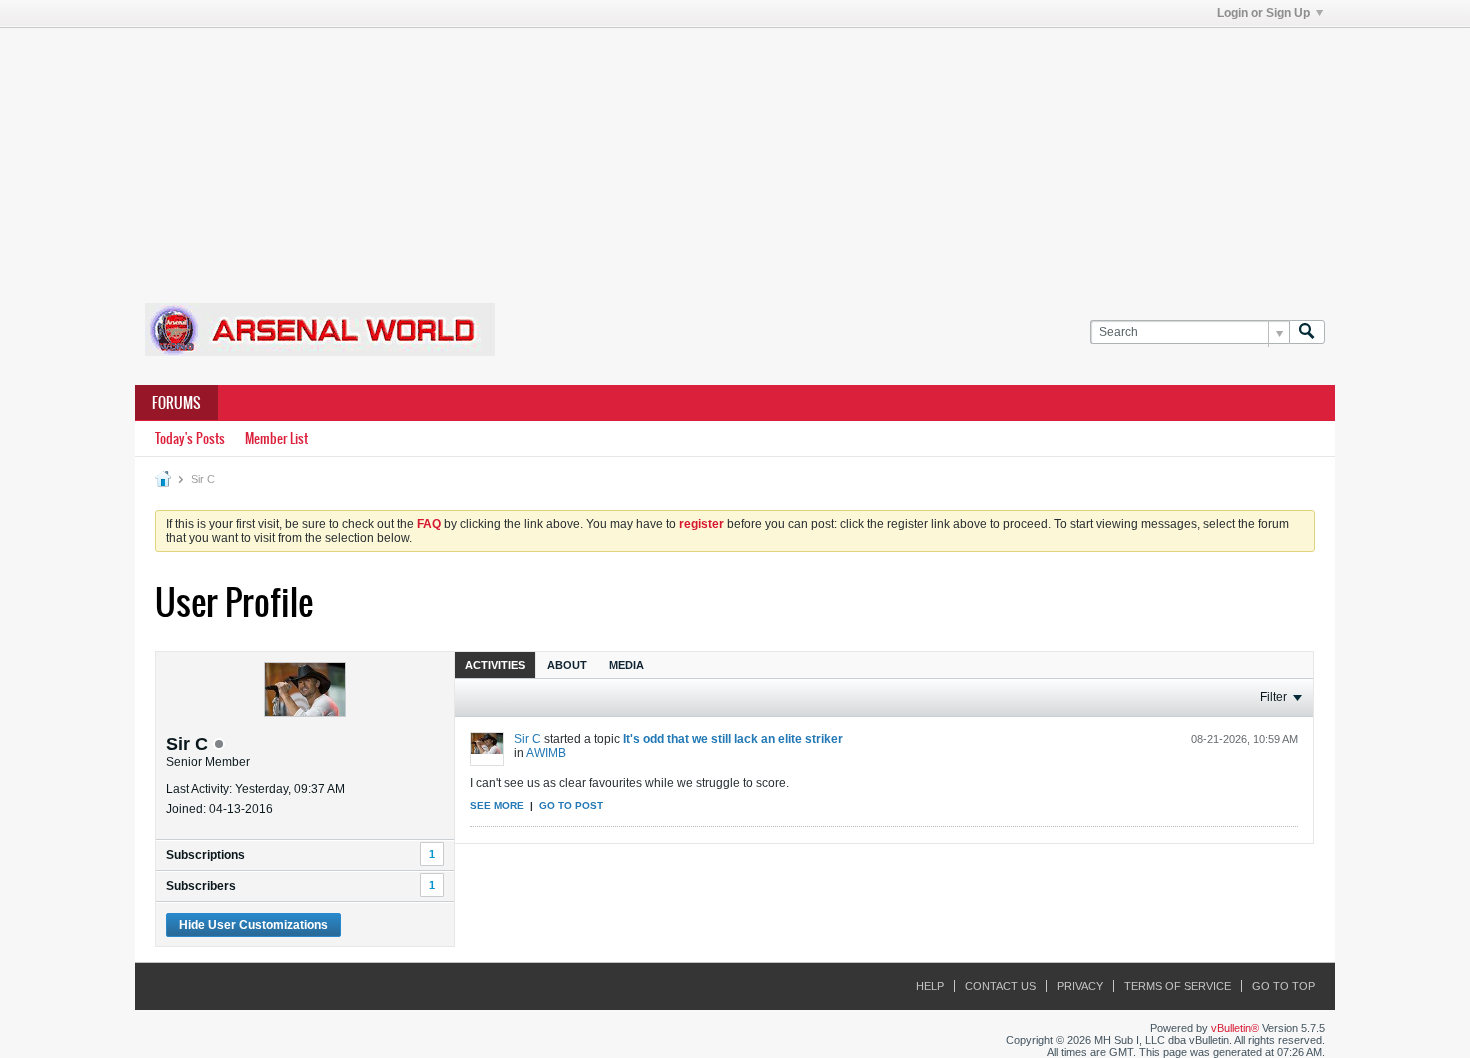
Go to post (571, 805)
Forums (176, 403)
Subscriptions (205, 855)
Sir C (527, 739)
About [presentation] (567, 665)
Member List (276, 438)
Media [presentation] (626, 665)
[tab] (495, 664)
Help (930, 986)
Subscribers (201, 886)
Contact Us (1000, 986)
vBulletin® (1235, 1028)
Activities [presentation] (495, 665)
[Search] (1307, 332)
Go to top (1283, 986)
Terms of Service (1177, 986)
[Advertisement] (735, 153)
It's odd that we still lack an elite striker (733, 739)
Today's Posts (190, 438)
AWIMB (546, 753)
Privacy (1080, 986)
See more (497, 805)
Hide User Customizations (253, 925)
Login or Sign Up (1263, 13)
